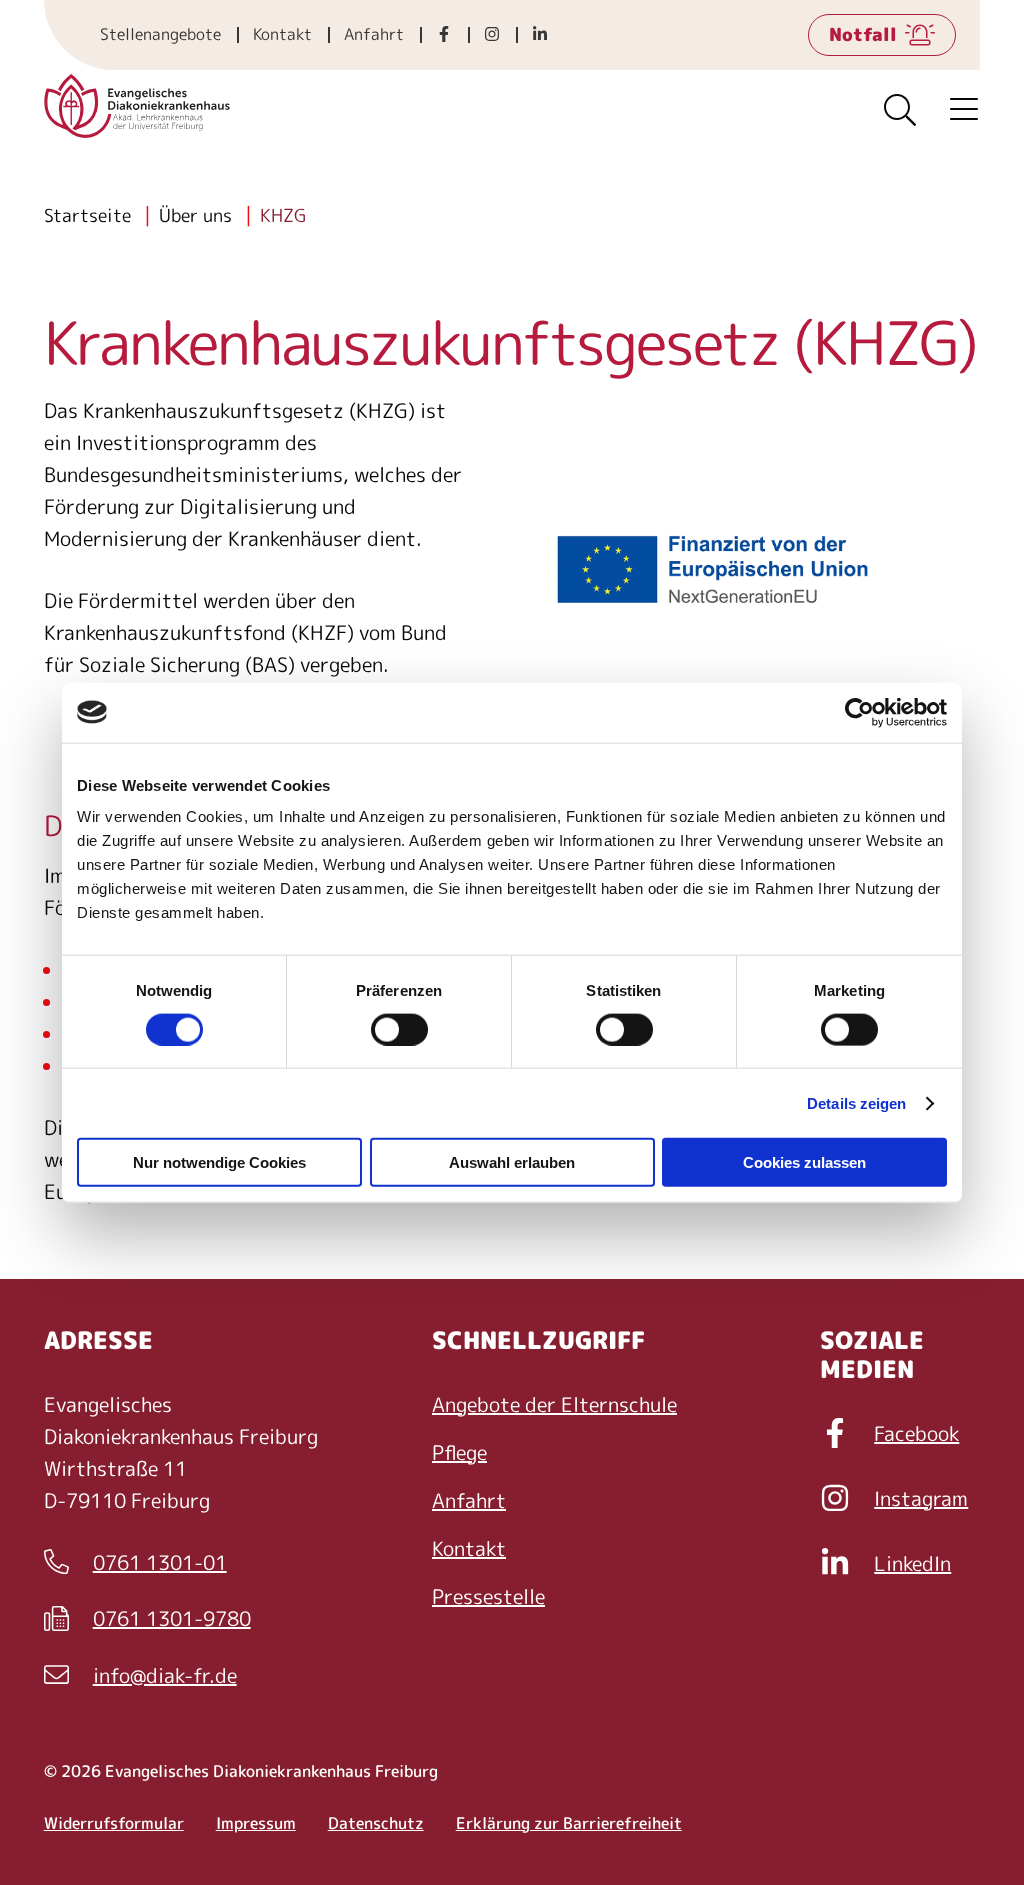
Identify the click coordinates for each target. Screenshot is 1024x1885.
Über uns (195, 215)
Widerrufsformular (114, 1823)
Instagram (921, 1498)
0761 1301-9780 (147, 1619)
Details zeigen (856, 1102)
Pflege (459, 1452)
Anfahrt (374, 34)
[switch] (399, 1029)
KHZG (283, 215)
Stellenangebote (160, 34)
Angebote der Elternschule (554, 1404)
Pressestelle (488, 1596)
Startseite (87, 215)
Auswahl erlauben (512, 1162)
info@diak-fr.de (140, 1676)
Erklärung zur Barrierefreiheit (569, 1823)
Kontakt (282, 34)
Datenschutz (376, 1823)
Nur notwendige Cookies (219, 1162)
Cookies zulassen (804, 1162)
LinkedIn (912, 1563)
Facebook (916, 1433)
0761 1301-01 (135, 1563)
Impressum (256, 1823)
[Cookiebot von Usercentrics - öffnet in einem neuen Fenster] (859, 712)
